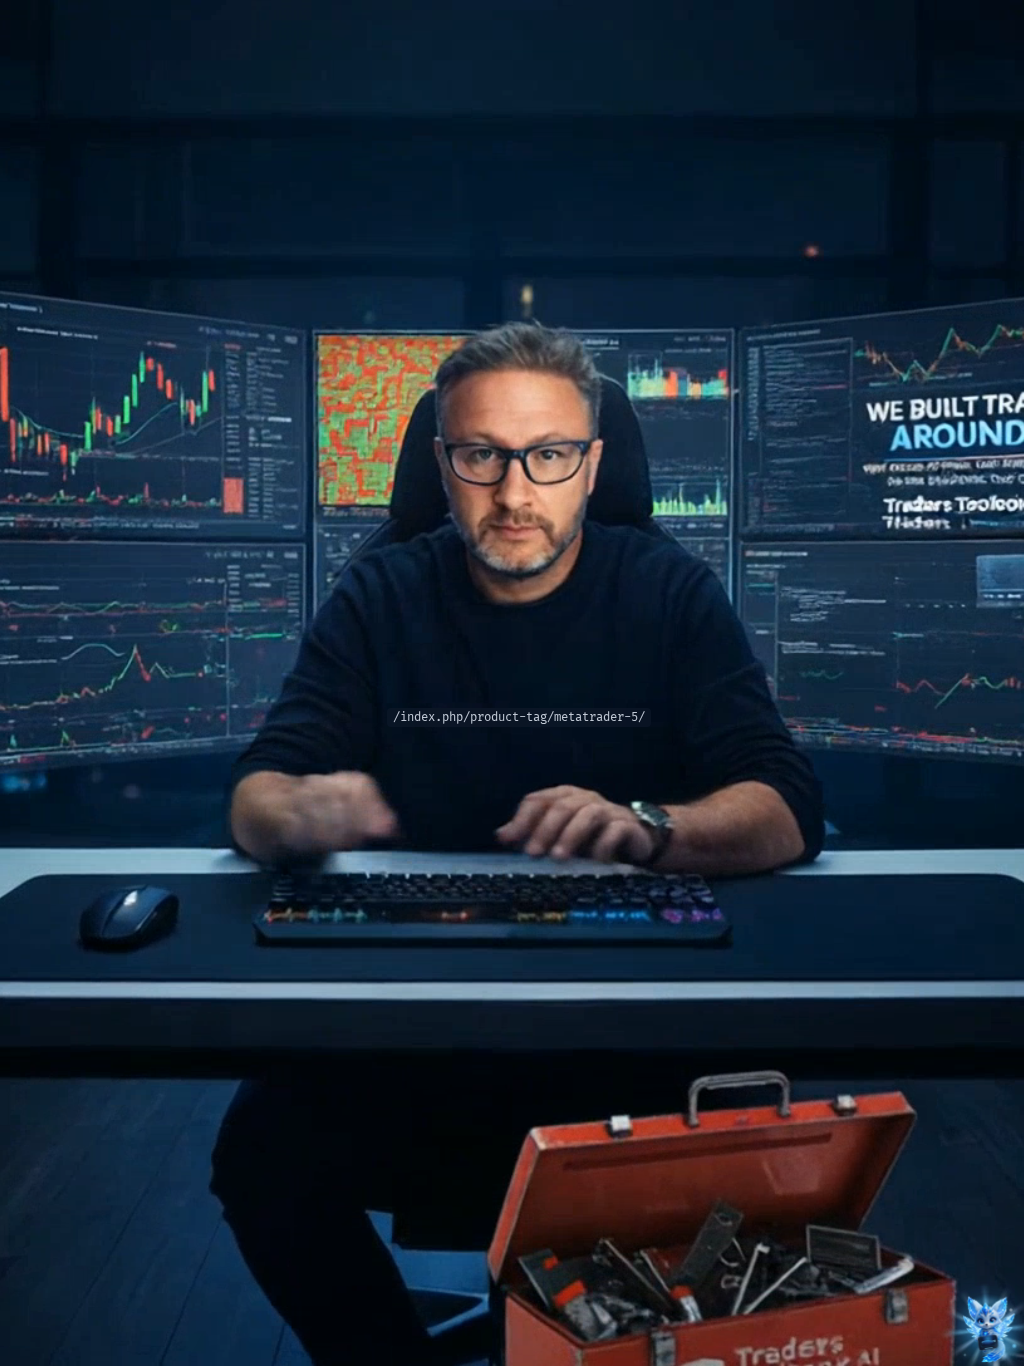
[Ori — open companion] (988, 1330)
